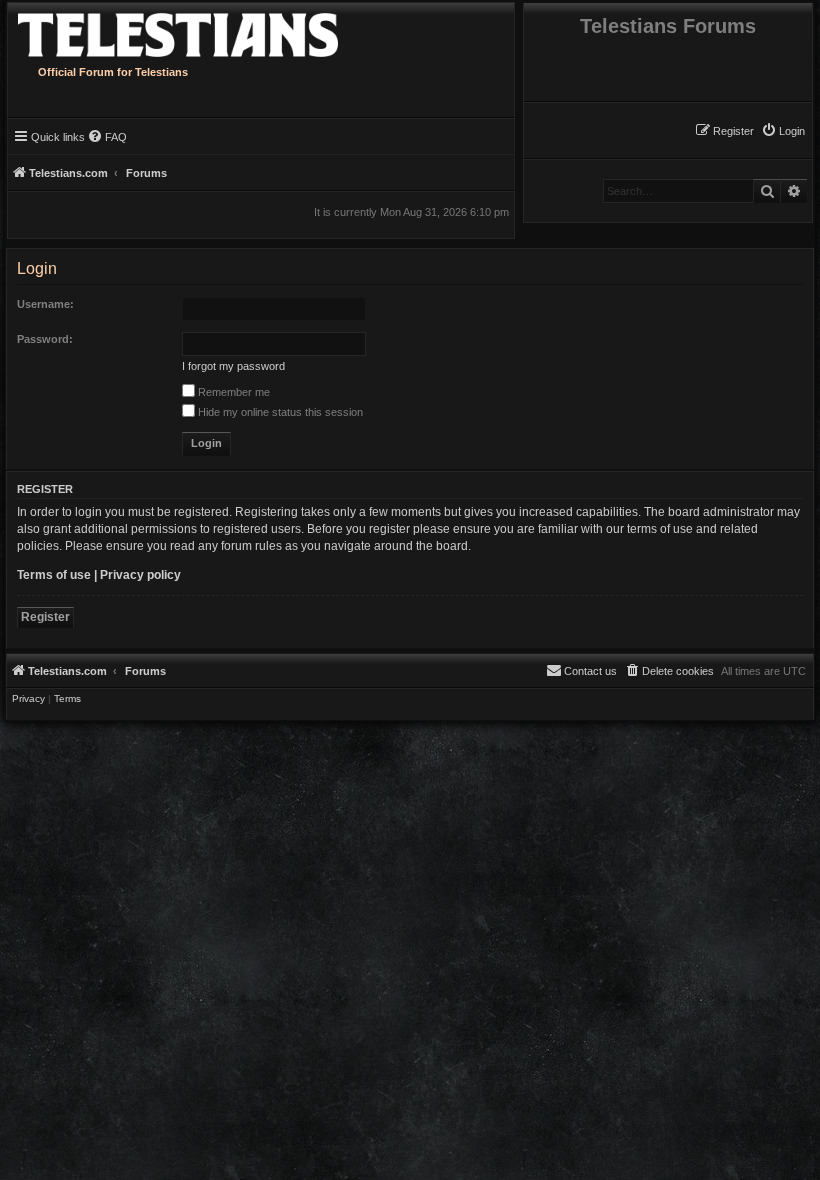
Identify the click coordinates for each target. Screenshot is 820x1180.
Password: (45, 339)
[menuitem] (783, 131)
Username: (45, 304)
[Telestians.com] (213, 30)
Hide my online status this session (279, 412)
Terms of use (54, 575)
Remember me (232, 392)
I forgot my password (233, 366)
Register (45, 617)
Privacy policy (140, 575)
